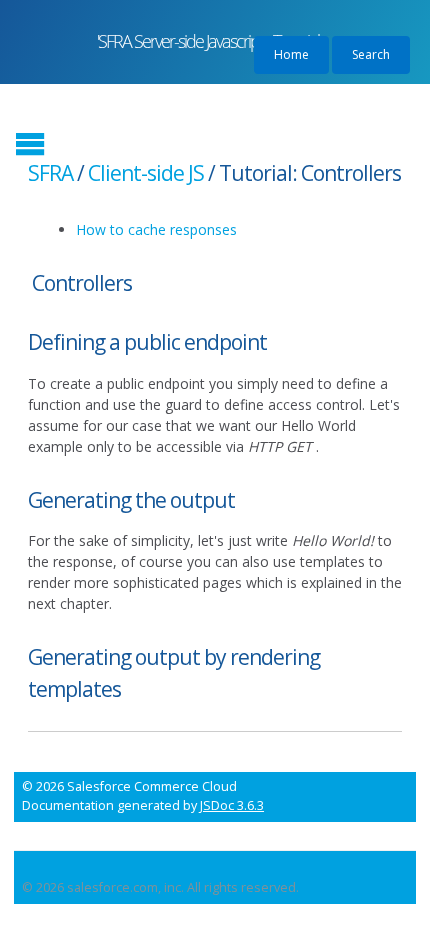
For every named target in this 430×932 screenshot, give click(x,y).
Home (291, 54)
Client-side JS (146, 173)
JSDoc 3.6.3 (232, 805)
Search (371, 54)
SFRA (50, 173)
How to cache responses (156, 229)
